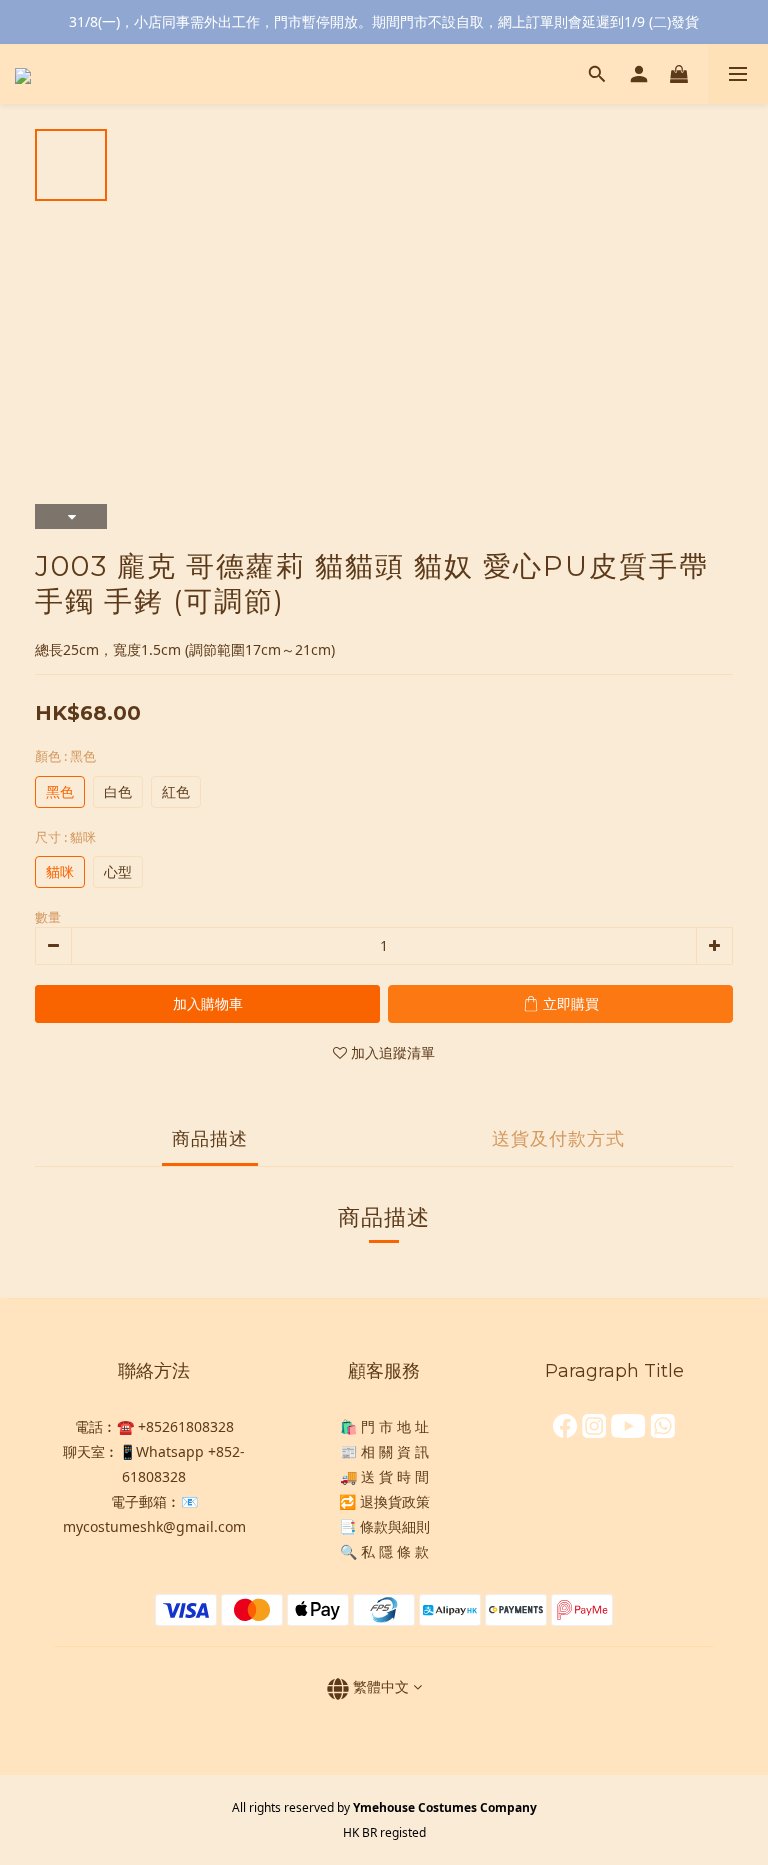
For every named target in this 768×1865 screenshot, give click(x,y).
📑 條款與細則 (384, 1526)
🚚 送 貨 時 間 (384, 1476)
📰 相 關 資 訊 (384, 1451)
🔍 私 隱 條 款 (384, 1551)
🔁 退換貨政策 (384, 1501)
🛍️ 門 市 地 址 (384, 1426)
